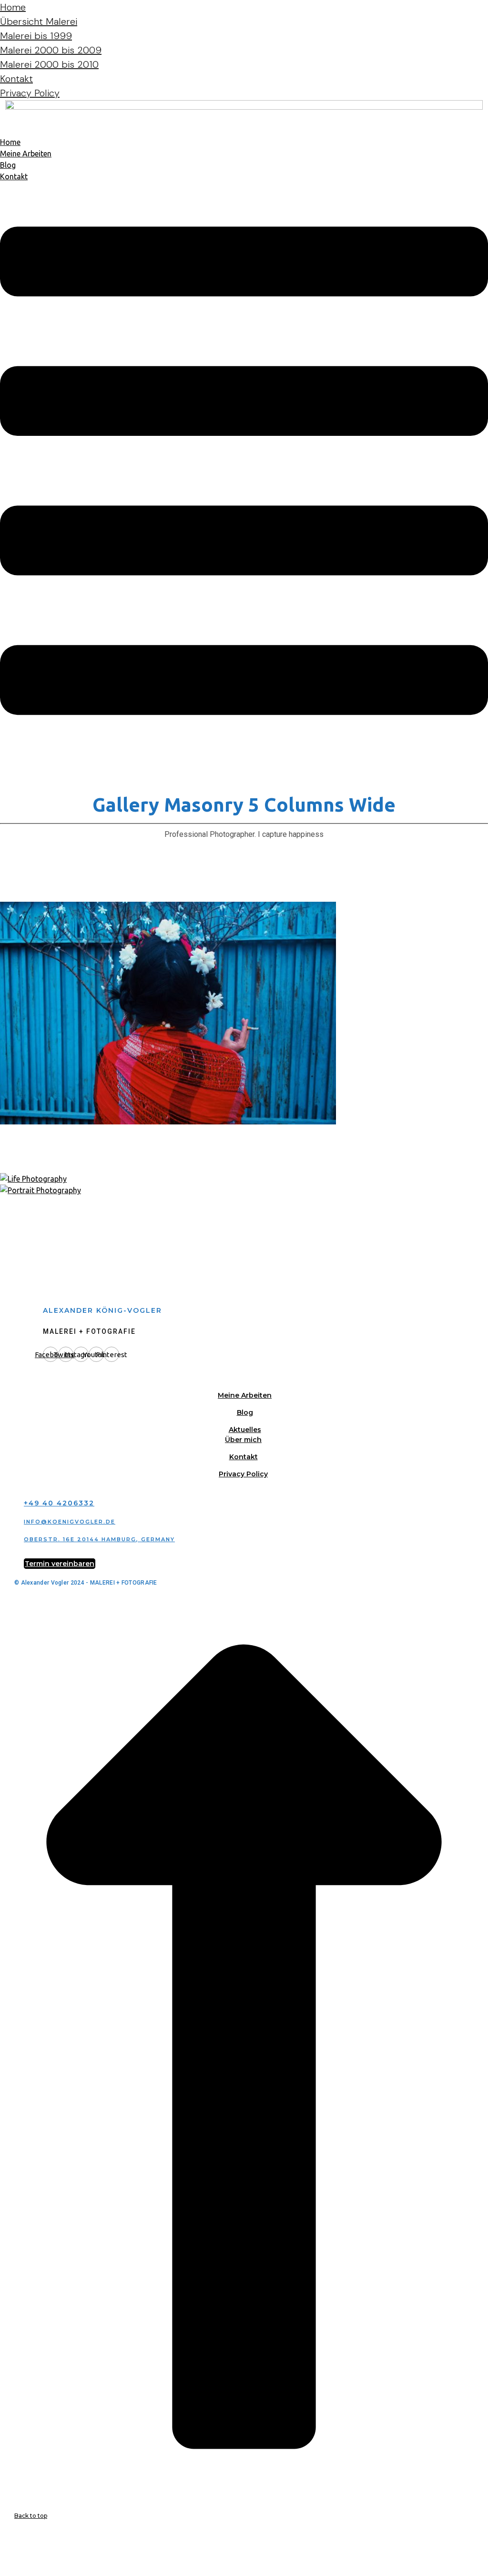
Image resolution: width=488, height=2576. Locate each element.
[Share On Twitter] (2, 2547)
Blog (8, 165)
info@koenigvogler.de (70, 1522)
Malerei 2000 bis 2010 (49, 64)
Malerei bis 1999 (36, 36)
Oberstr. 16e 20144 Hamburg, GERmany (99, 1539)
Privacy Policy (30, 93)
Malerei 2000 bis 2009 (51, 50)
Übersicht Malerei (39, 21)
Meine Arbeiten (26, 154)
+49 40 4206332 (59, 1503)
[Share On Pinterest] (2, 2559)
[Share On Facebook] (2, 2536)
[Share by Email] (2, 2570)
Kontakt (16, 79)
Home (13, 7)
